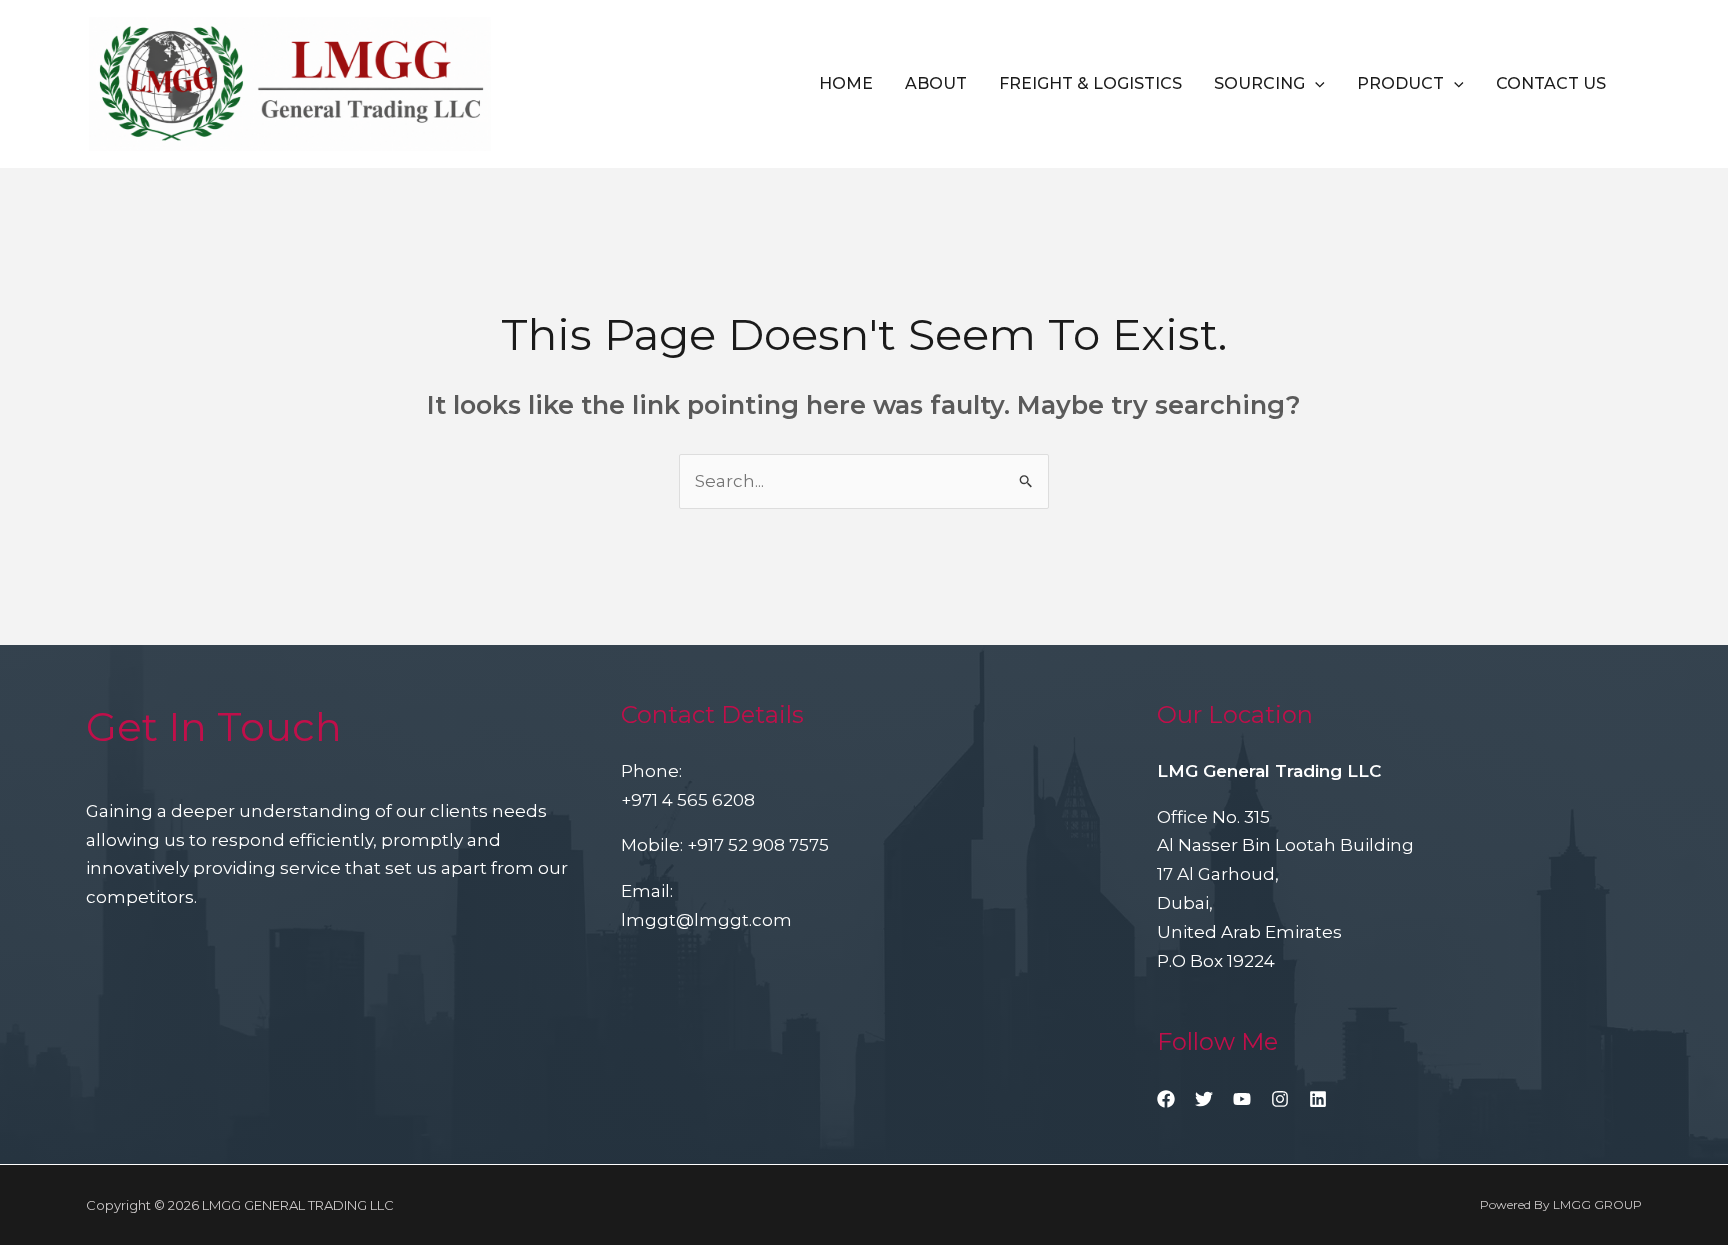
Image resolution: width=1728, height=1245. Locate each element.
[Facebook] (1166, 1099)
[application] (1315, 83)
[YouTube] (1242, 1099)
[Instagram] (1280, 1099)
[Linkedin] (1318, 1099)
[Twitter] (1204, 1099)
